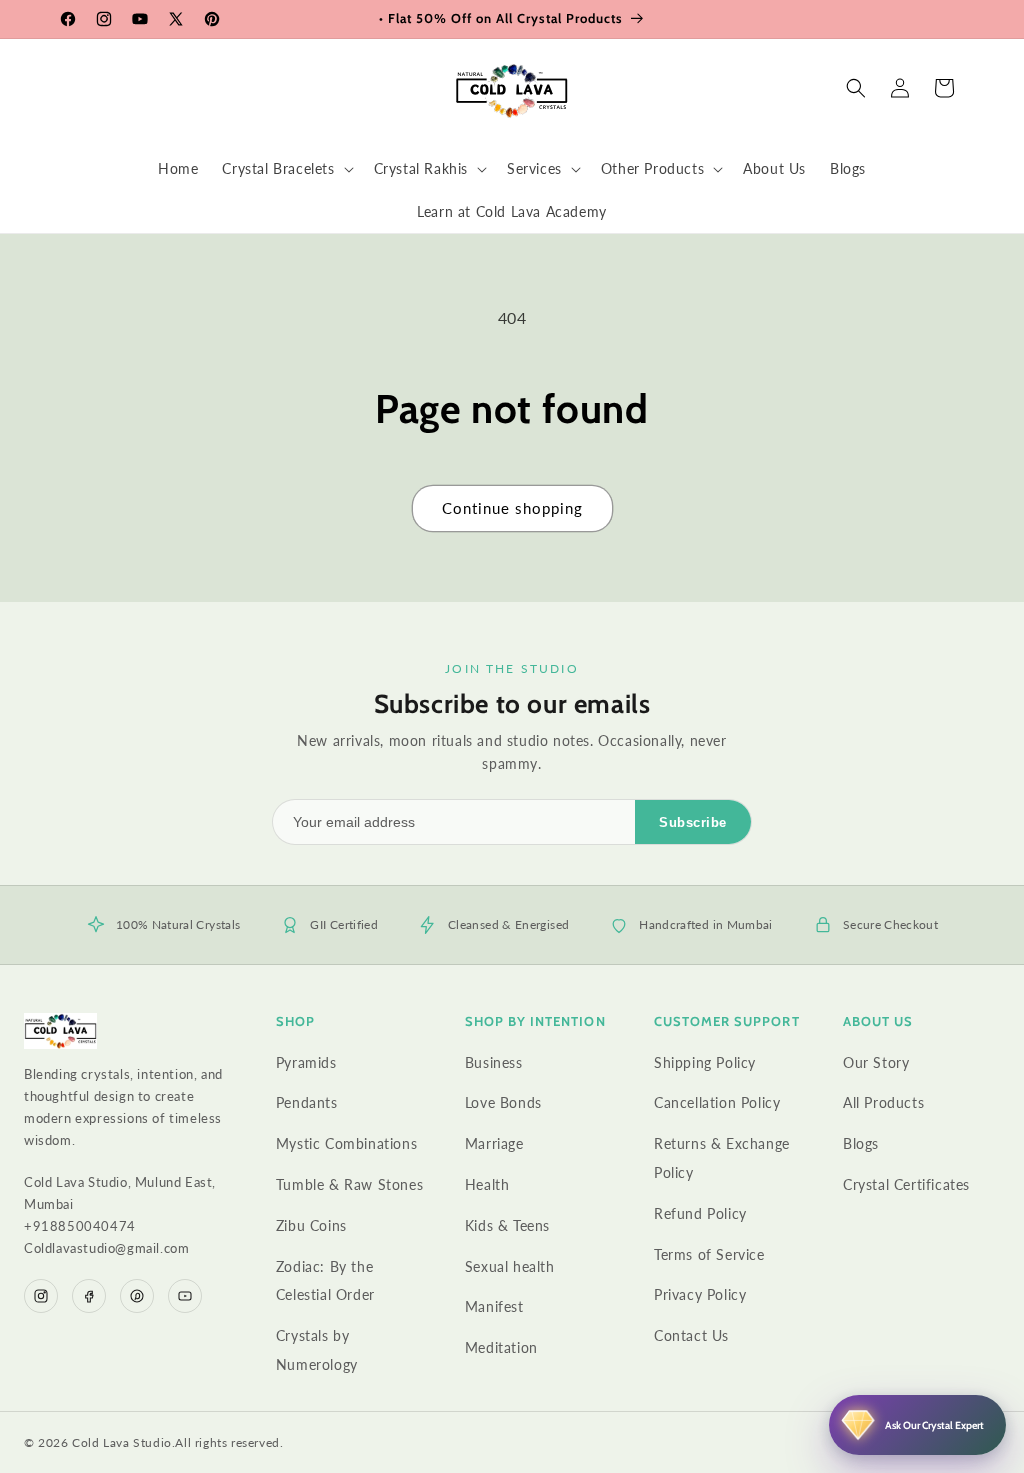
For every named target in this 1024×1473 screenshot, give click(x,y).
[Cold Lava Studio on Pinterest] (137, 1296)
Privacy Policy (700, 1294)
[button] (285, 169)
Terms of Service (709, 1254)
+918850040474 (80, 1226)
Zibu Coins (311, 1225)
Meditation (501, 1347)
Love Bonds (503, 1102)
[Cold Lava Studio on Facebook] (89, 1296)
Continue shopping (512, 508)
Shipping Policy (705, 1062)
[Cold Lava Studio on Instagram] (41, 1296)
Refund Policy (700, 1213)
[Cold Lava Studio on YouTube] (185, 1296)
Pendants (307, 1102)
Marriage (494, 1143)
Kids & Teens (507, 1225)
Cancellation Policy (717, 1102)
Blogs (861, 1143)
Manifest (494, 1306)
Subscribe (693, 822)
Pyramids (306, 1062)
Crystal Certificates (906, 1184)
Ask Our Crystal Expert (934, 1425)
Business (494, 1062)
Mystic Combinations (346, 1143)
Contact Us (691, 1335)
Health (487, 1184)
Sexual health (510, 1266)
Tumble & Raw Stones (349, 1184)
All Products (883, 1102)
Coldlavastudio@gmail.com (106, 1248)
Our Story (876, 1062)
